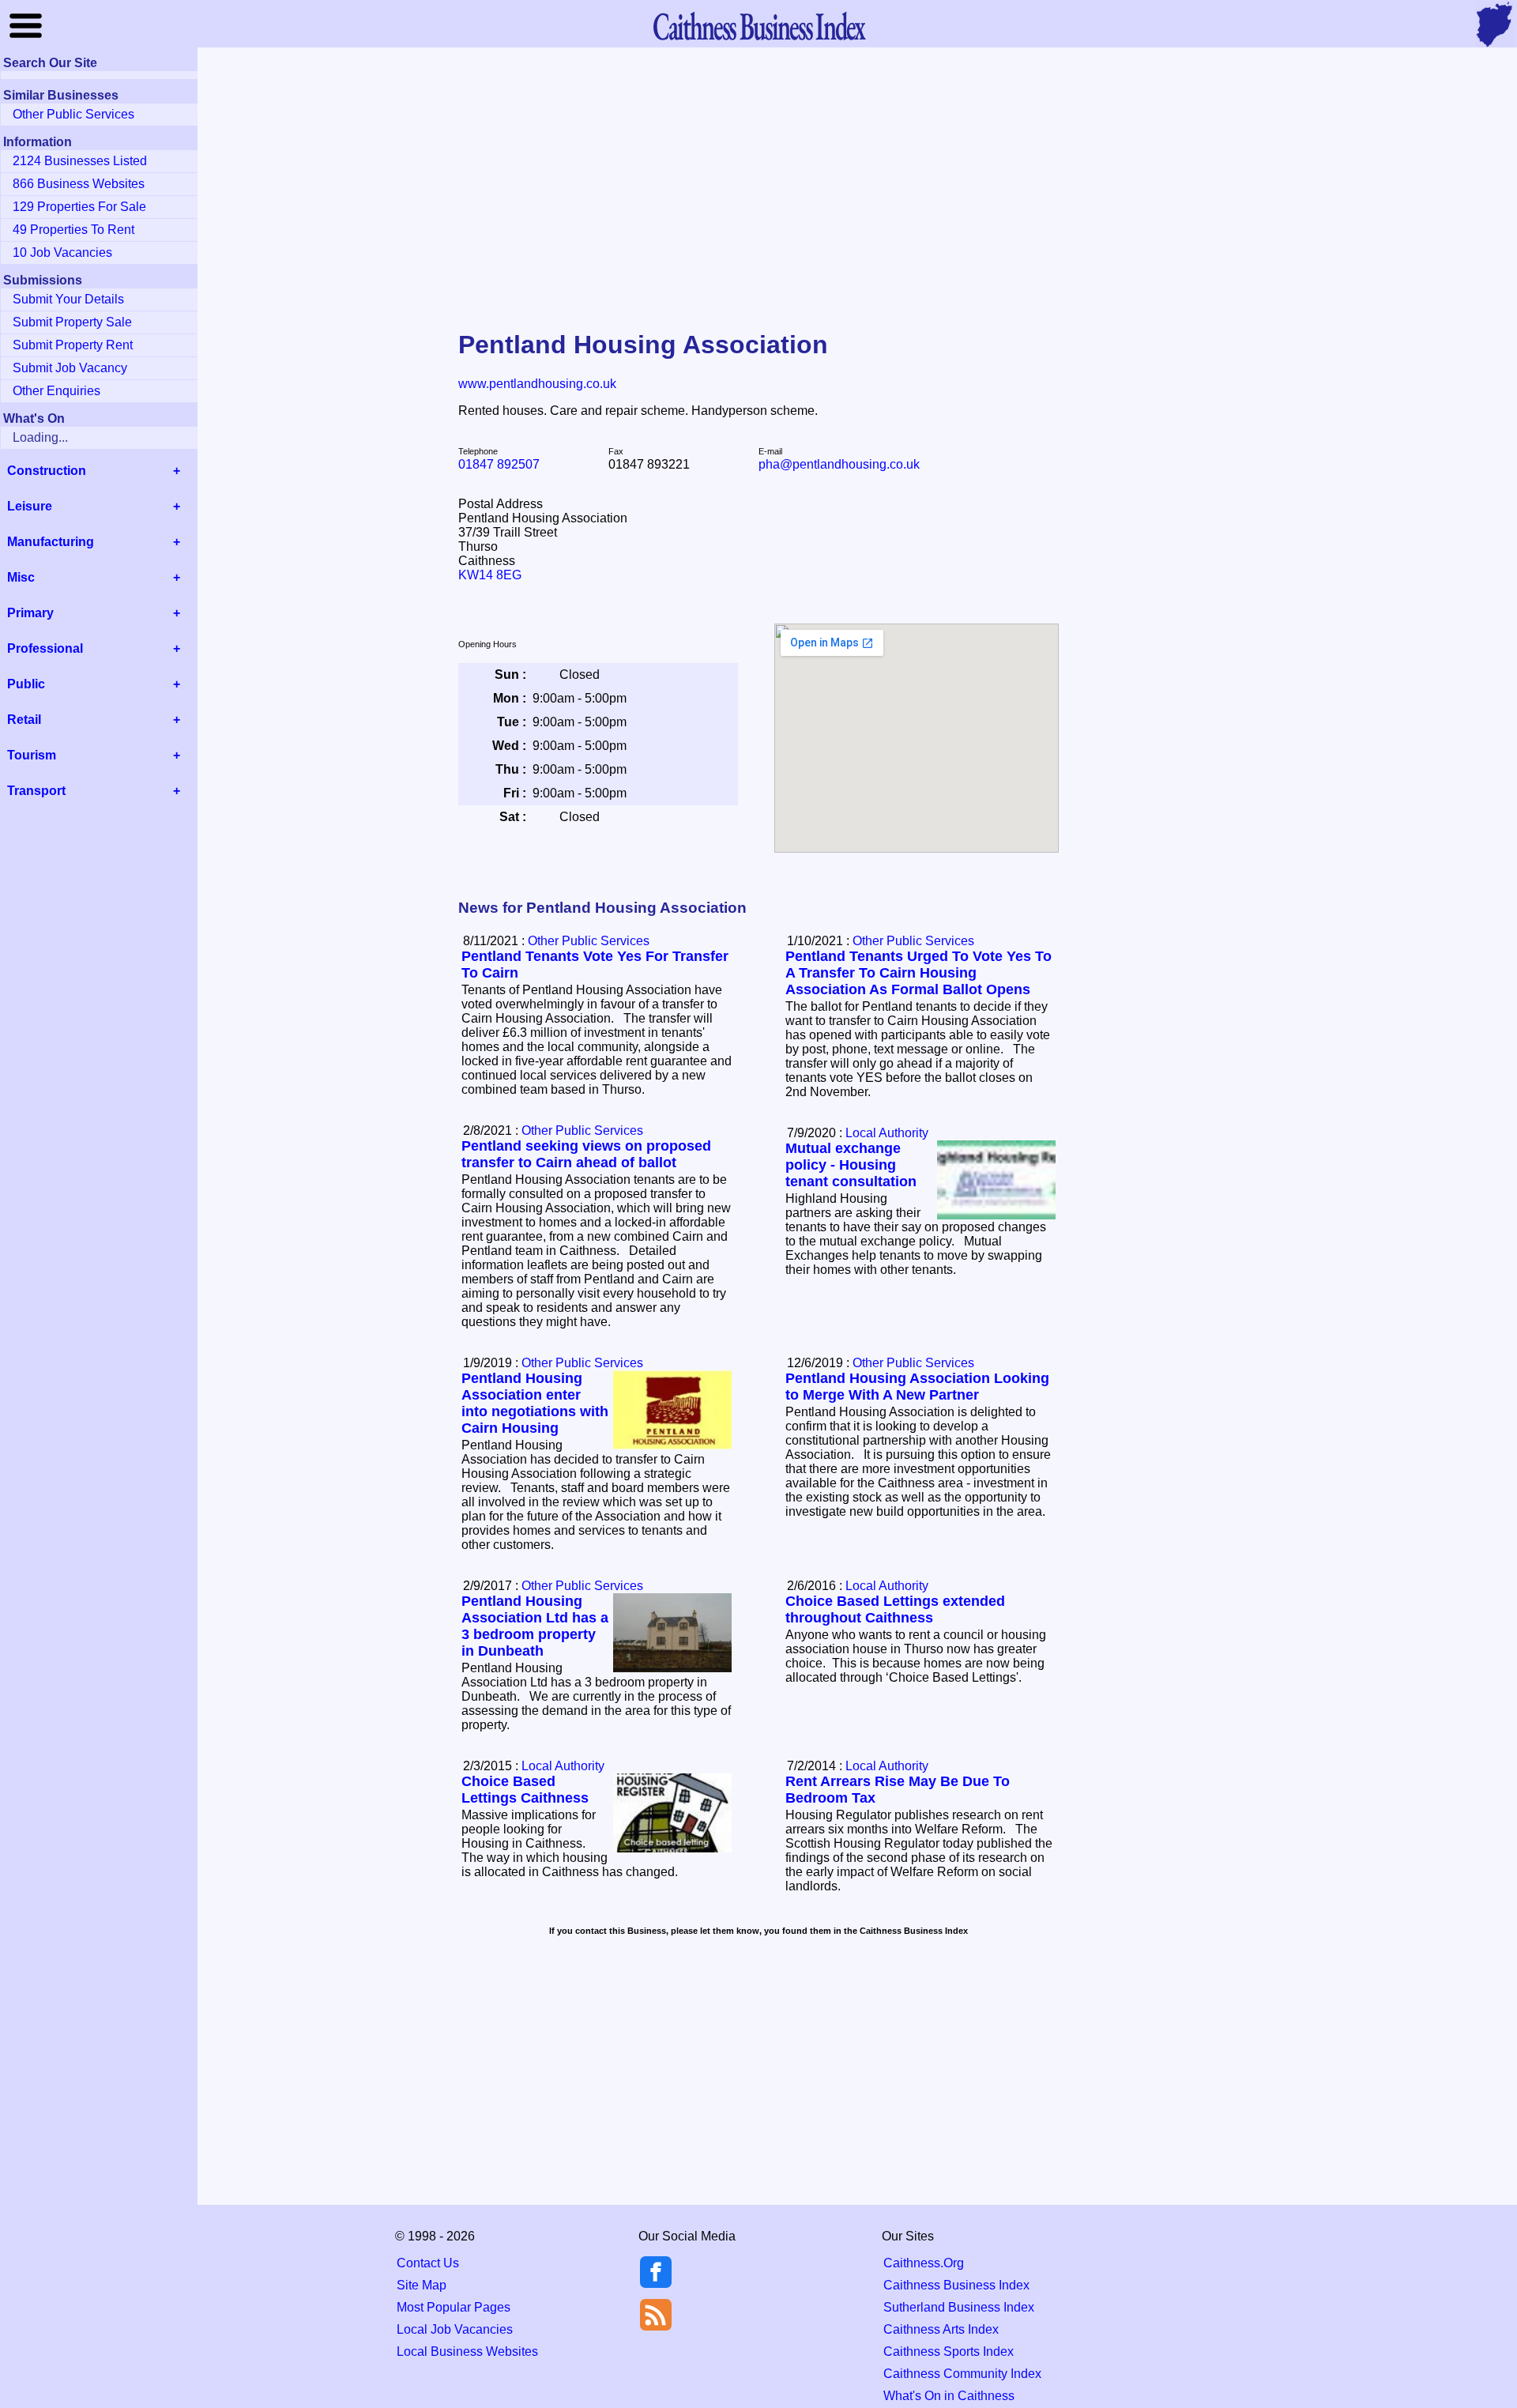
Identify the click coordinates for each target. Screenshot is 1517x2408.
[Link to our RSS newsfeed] (656, 2314)
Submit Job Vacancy (70, 368)
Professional (45, 648)
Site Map (422, 2285)
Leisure (30, 506)
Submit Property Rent (73, 345)
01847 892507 (499, 464)
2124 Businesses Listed (80, 161)
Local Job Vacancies (455, 2329)
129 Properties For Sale (79, 207)
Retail (24, 720)
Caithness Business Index (956, 2285)
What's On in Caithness (949, 2396)
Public (26, 684)
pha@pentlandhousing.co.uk (839, 464)
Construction (47, 471)
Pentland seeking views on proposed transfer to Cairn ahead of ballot (586, 1154)
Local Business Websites (467, 2351)
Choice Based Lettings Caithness (525, 1790)
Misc (21, 577)
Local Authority (887, 1133)
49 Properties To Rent (73, 230)
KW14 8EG (490, 575)
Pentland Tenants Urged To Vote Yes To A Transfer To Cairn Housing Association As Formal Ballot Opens (918, 973)
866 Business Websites (79, 184)
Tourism (32, 755)
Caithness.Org (924, 2263)
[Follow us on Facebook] (656, 2284)
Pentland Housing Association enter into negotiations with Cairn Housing (535, 1403)
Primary (30, 613)
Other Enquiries (56, 391)
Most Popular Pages (454, 2307)
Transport (36, 791)
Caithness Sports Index (949, 2351)
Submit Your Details (68, 299)
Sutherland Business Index (959, 2307)
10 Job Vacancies (62, 252)
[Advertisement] (758, 177)
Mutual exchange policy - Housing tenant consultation (851, 1165)
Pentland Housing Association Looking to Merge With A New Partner (917, 1387)
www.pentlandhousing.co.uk (537, 384)
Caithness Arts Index (941, 2329)
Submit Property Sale (72, 322)
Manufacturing (51, 542)
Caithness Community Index (962, 2374)
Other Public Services (589, 941)
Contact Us (428, 2263)
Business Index (758, 26)
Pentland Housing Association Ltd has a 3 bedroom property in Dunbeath (535, 1626)
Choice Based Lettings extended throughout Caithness (895, 1609)
